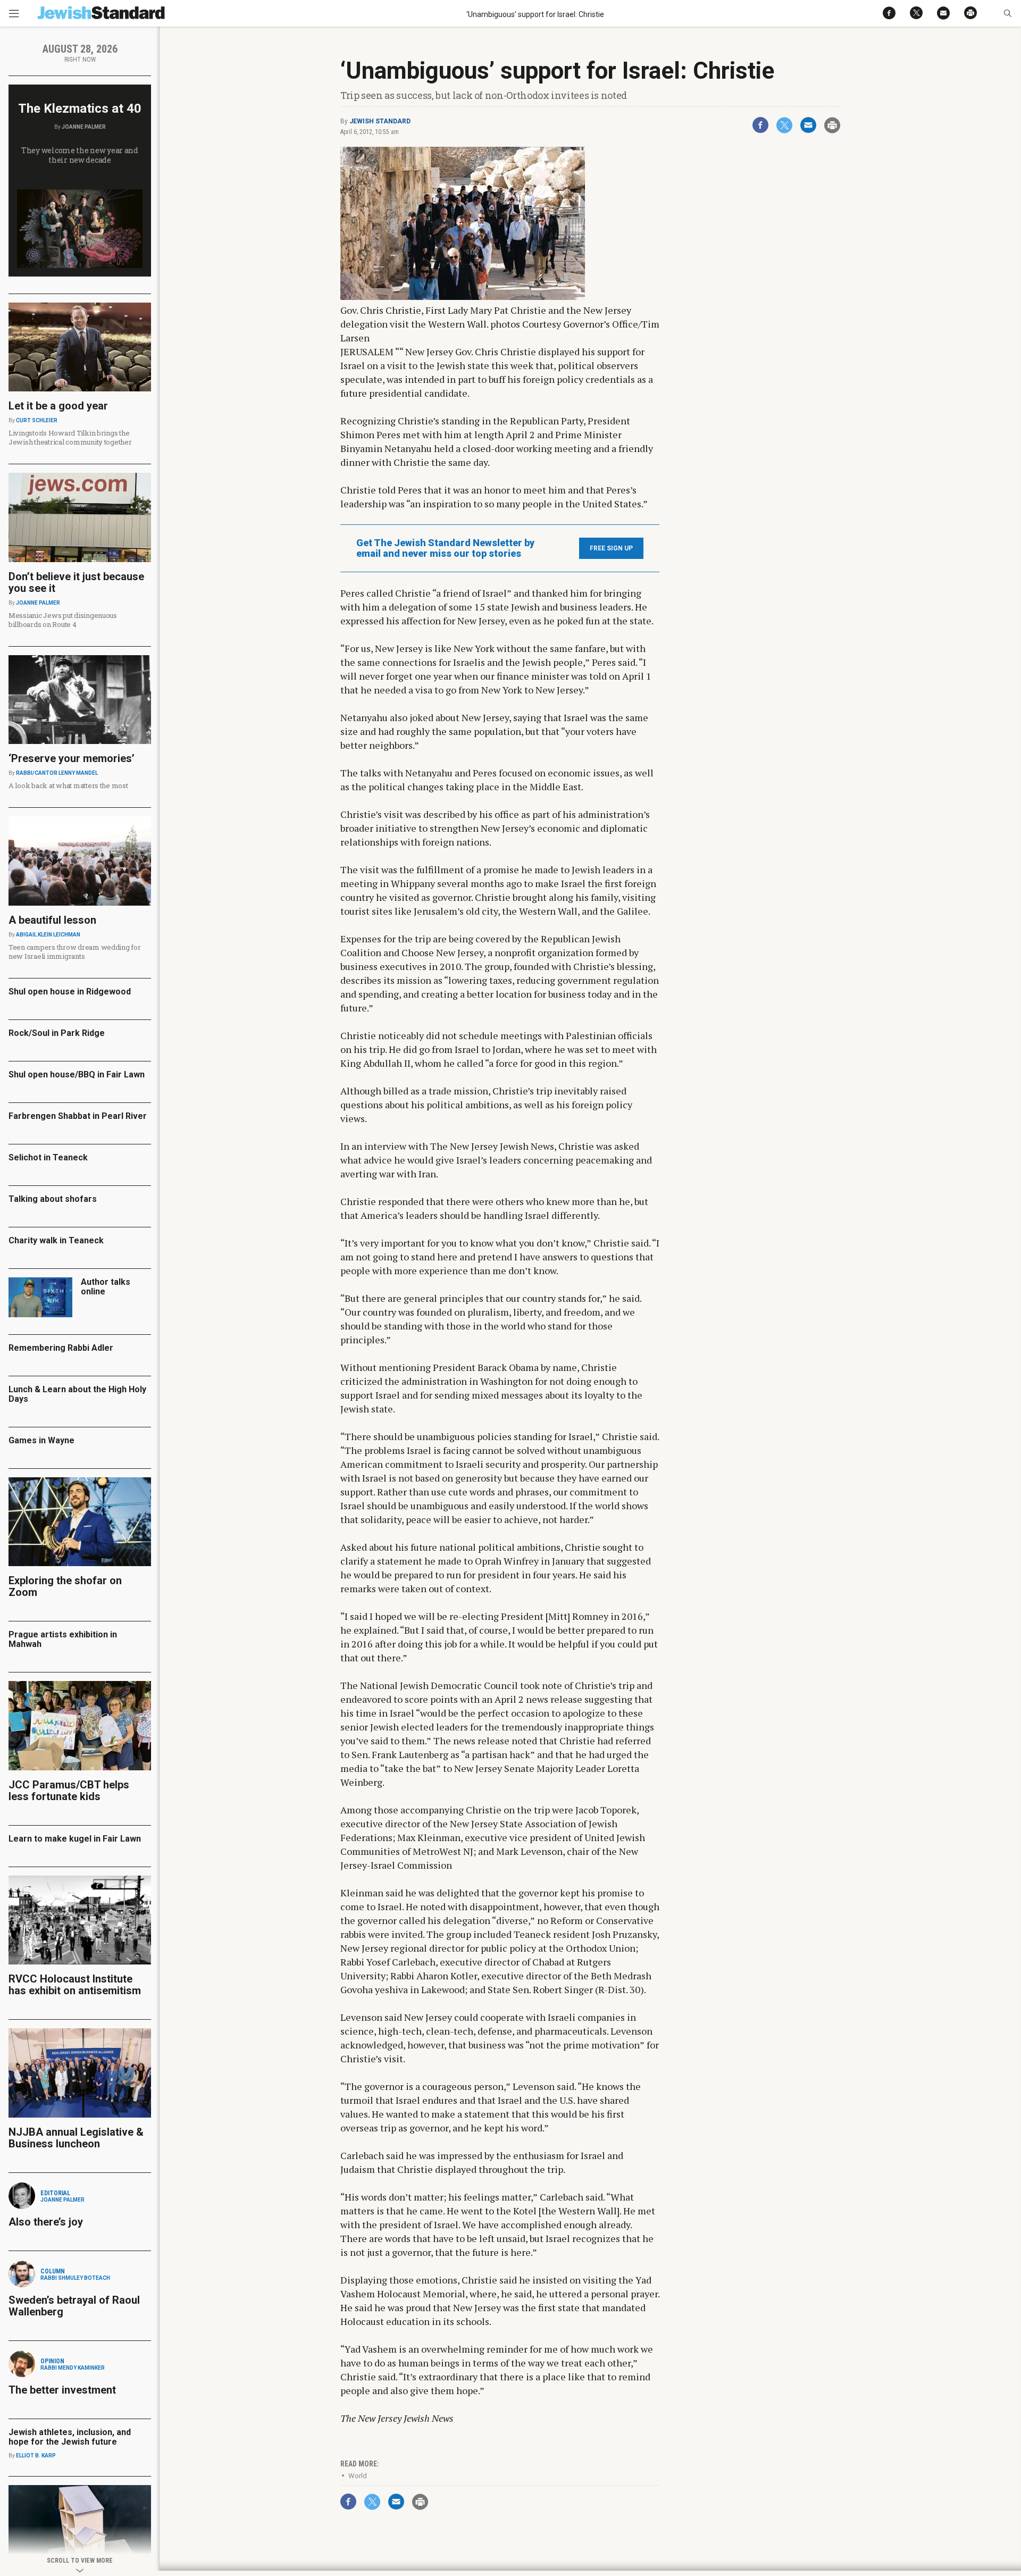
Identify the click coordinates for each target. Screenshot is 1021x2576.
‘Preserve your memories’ (72, 758)
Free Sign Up (611, 548)
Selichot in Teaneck (48, 1157)
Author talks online (106, 1287)
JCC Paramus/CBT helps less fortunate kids (69, 1791)
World (358, 2476)
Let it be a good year (58, 406)
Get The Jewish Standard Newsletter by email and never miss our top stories (445, 548)
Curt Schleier (37, 420)
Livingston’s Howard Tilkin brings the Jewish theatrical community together (70, 437)
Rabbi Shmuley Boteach (75, 2278)
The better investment (64, 2390)
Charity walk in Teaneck (56, 1240)
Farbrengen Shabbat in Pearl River (78, 1116)
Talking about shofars (53, 1199)
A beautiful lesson (52, 920)
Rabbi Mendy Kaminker (73, 2368)
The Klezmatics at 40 (80, 108)
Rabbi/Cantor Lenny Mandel (57, 773)
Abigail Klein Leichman (48, 935)
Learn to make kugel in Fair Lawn (75, 1839)
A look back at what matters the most (68, 785)
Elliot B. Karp (36, 2456)
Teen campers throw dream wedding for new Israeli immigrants (75, 952)
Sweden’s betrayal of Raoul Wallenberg (74, 2306)
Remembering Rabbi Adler (61, 1348)
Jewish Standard (380, 121)
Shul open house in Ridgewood (70, 992)
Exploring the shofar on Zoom (65, 1586)
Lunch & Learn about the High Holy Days (77, 1394)
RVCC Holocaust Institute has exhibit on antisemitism (75, 1985)
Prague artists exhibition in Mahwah (63, 1639)
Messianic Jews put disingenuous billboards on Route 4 (63, 620)
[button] (1007, 13)
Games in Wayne (41, 1440)
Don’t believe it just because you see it (76, 582)
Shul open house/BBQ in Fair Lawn (77, 1074)
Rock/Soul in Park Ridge (57, 1033)
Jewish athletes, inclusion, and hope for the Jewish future (70, 2437)
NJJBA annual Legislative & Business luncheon (76, 2138)
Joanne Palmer (84, 127)
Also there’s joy (46, 2222)
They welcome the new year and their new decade (80, 155)
